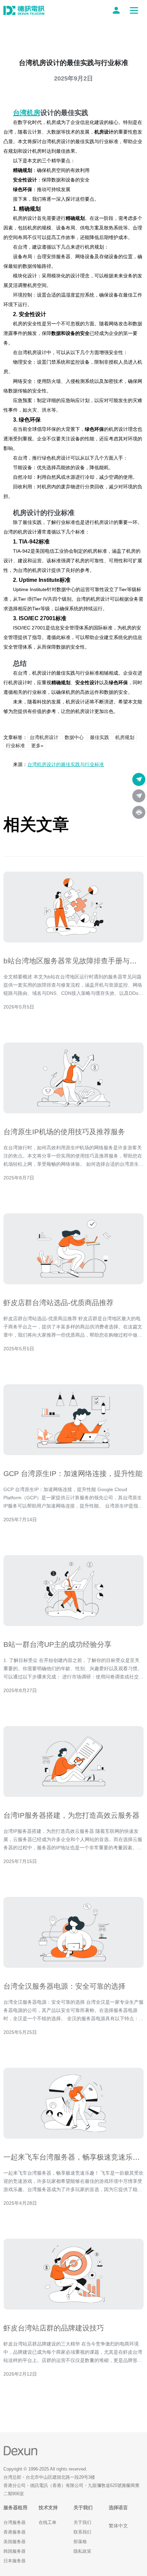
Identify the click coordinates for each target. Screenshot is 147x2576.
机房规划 (125, 737)
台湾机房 (27, 113)
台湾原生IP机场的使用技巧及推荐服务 (64, 1132)
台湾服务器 (15, 2522)
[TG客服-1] (139, 779)
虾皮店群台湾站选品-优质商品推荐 (58, 1303)
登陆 (118, 10)
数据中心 (74, 737)
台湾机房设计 (44, 737)
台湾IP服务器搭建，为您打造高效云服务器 (71, 1815)
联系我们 (82, 2532)
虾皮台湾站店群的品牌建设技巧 (54, 2328)
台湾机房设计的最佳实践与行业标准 (66, 764)
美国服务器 (15, 2542)
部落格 (80, 2542)
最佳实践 (99, 737)
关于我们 (82, 2522)
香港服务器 (15, 2532)
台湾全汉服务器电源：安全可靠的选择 (64, 1986)
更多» (37, 746)
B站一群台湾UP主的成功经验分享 (57, 1644)
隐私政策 (82, 2551)
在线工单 (48, 2522)
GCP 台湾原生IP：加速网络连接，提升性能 (73, 1473)
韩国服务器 (15, 2551)
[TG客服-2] (139, 796)
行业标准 (15, 746)
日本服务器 (15, 2561)
